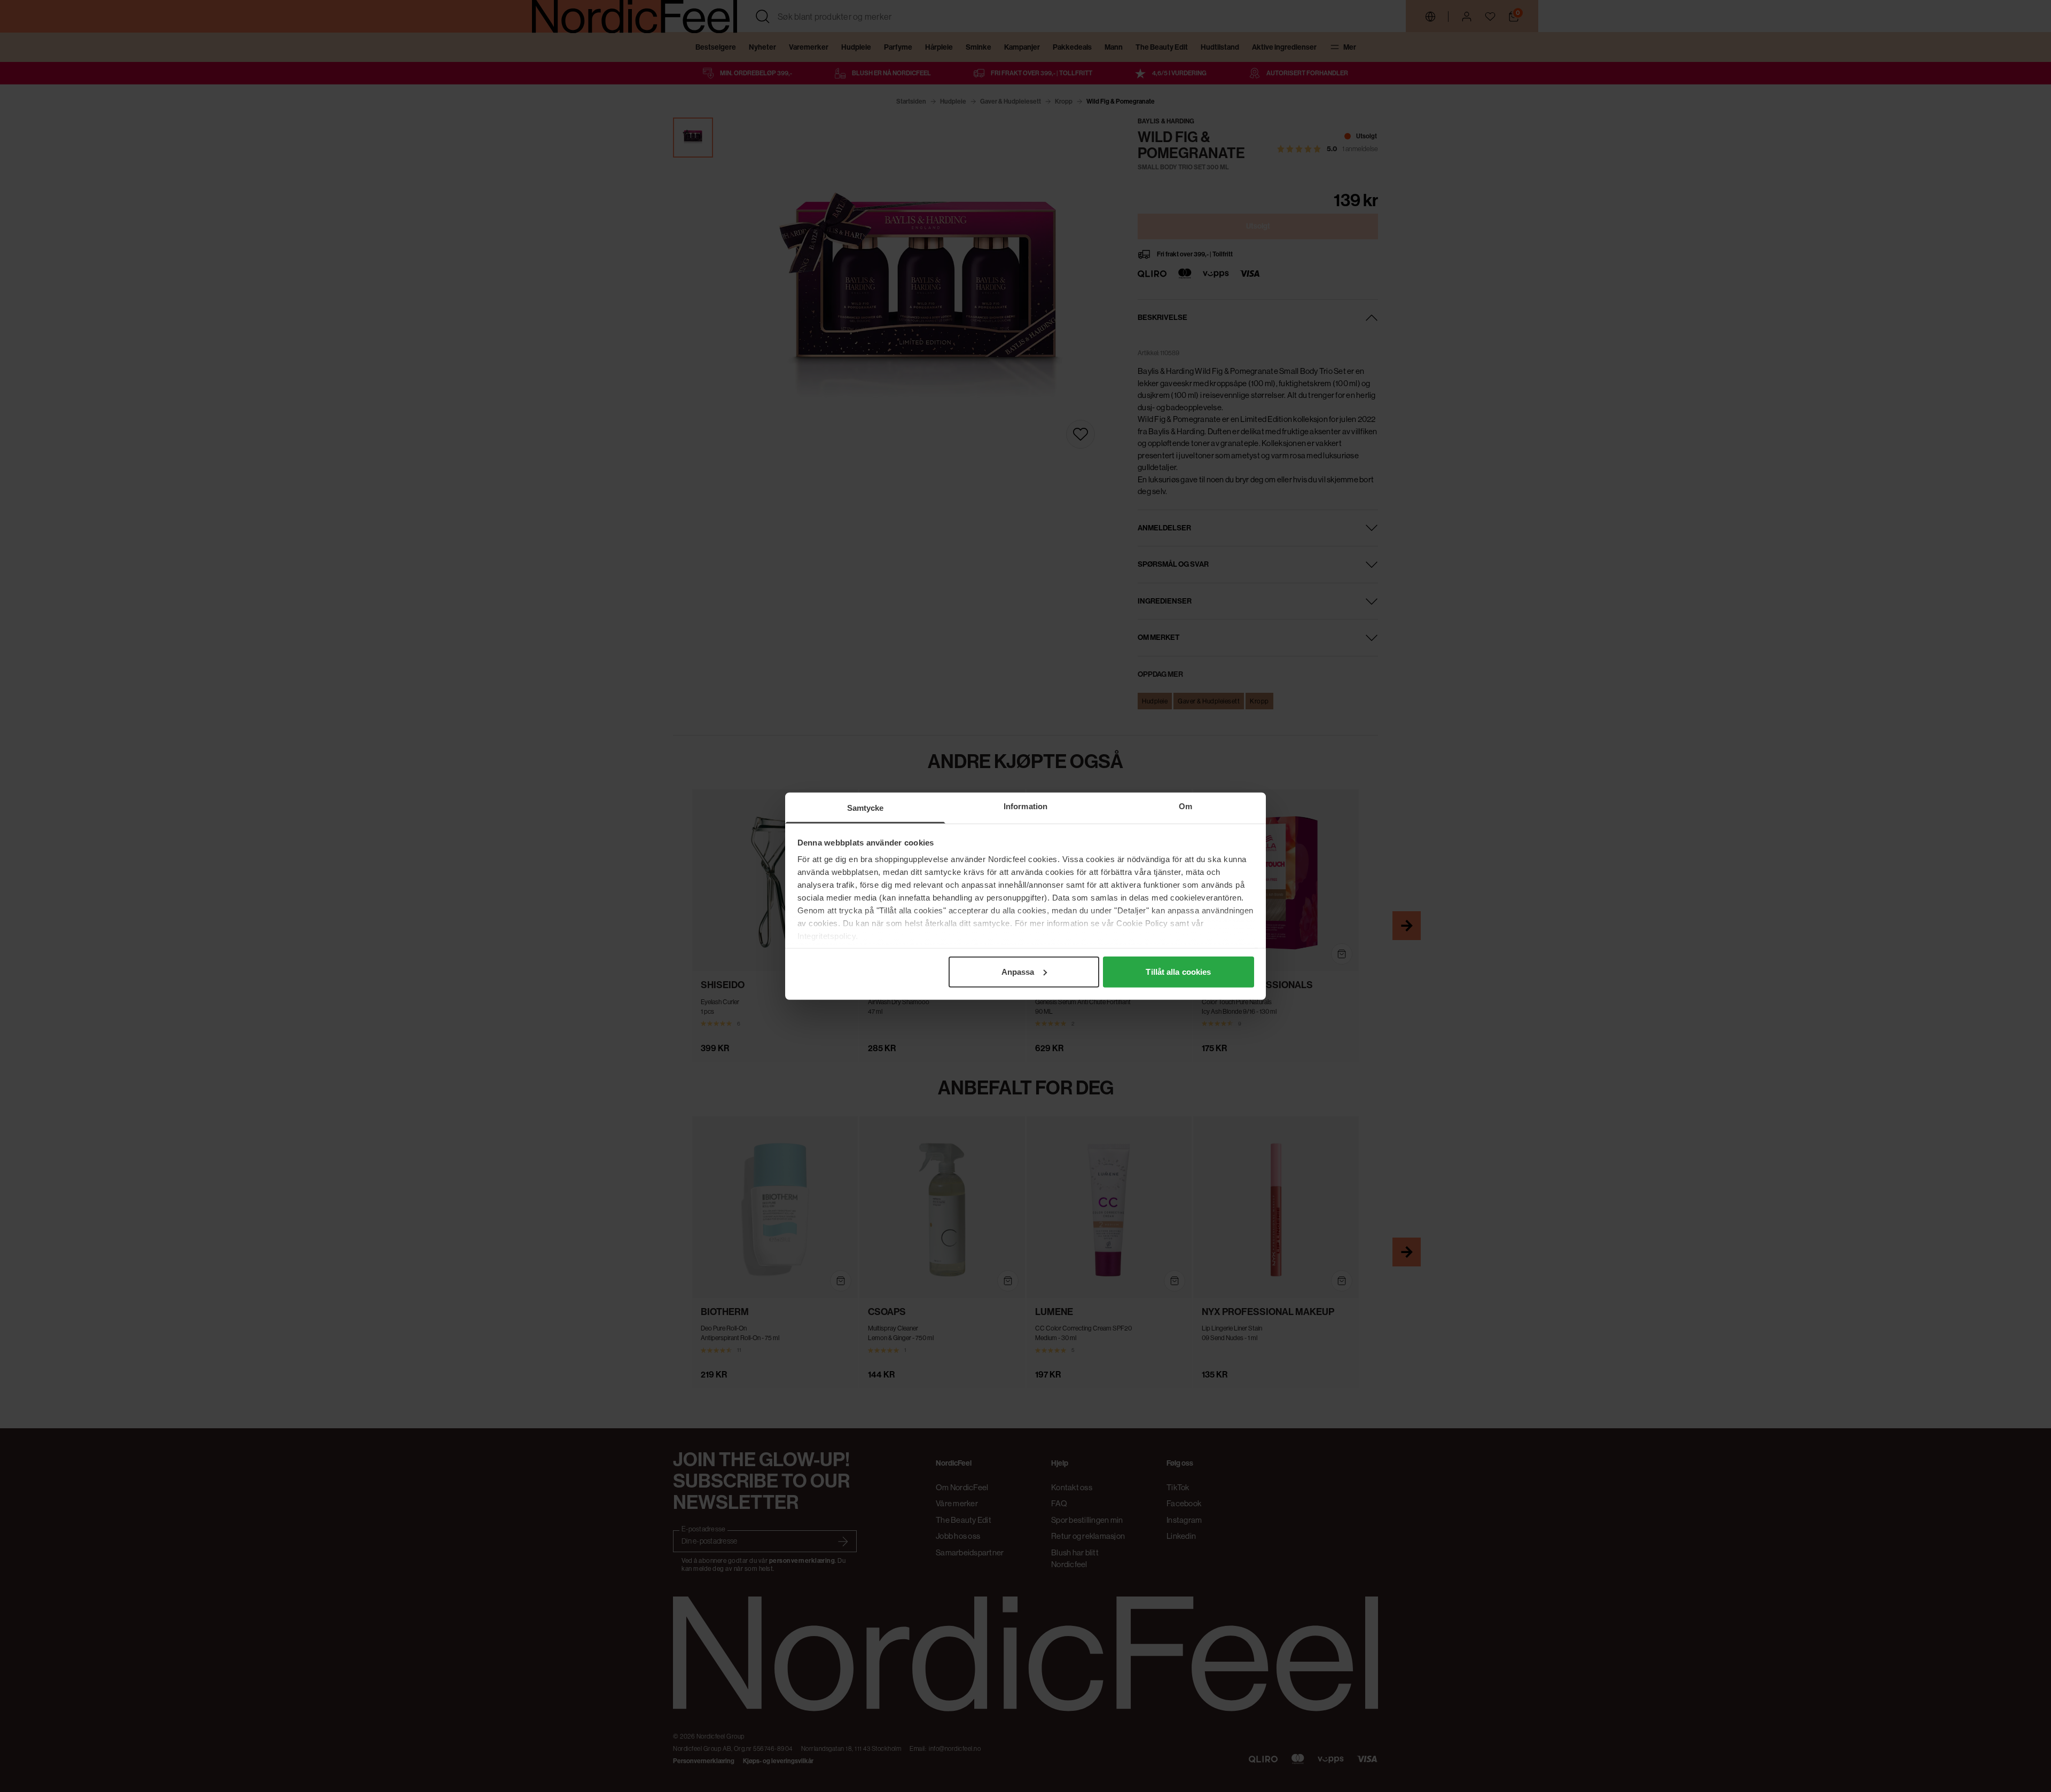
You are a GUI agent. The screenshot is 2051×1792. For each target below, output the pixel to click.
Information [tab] (1025, 806)
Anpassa (1018, 971)
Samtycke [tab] (866, 807)
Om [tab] (1185, 806)
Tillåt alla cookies (1178, 971)
